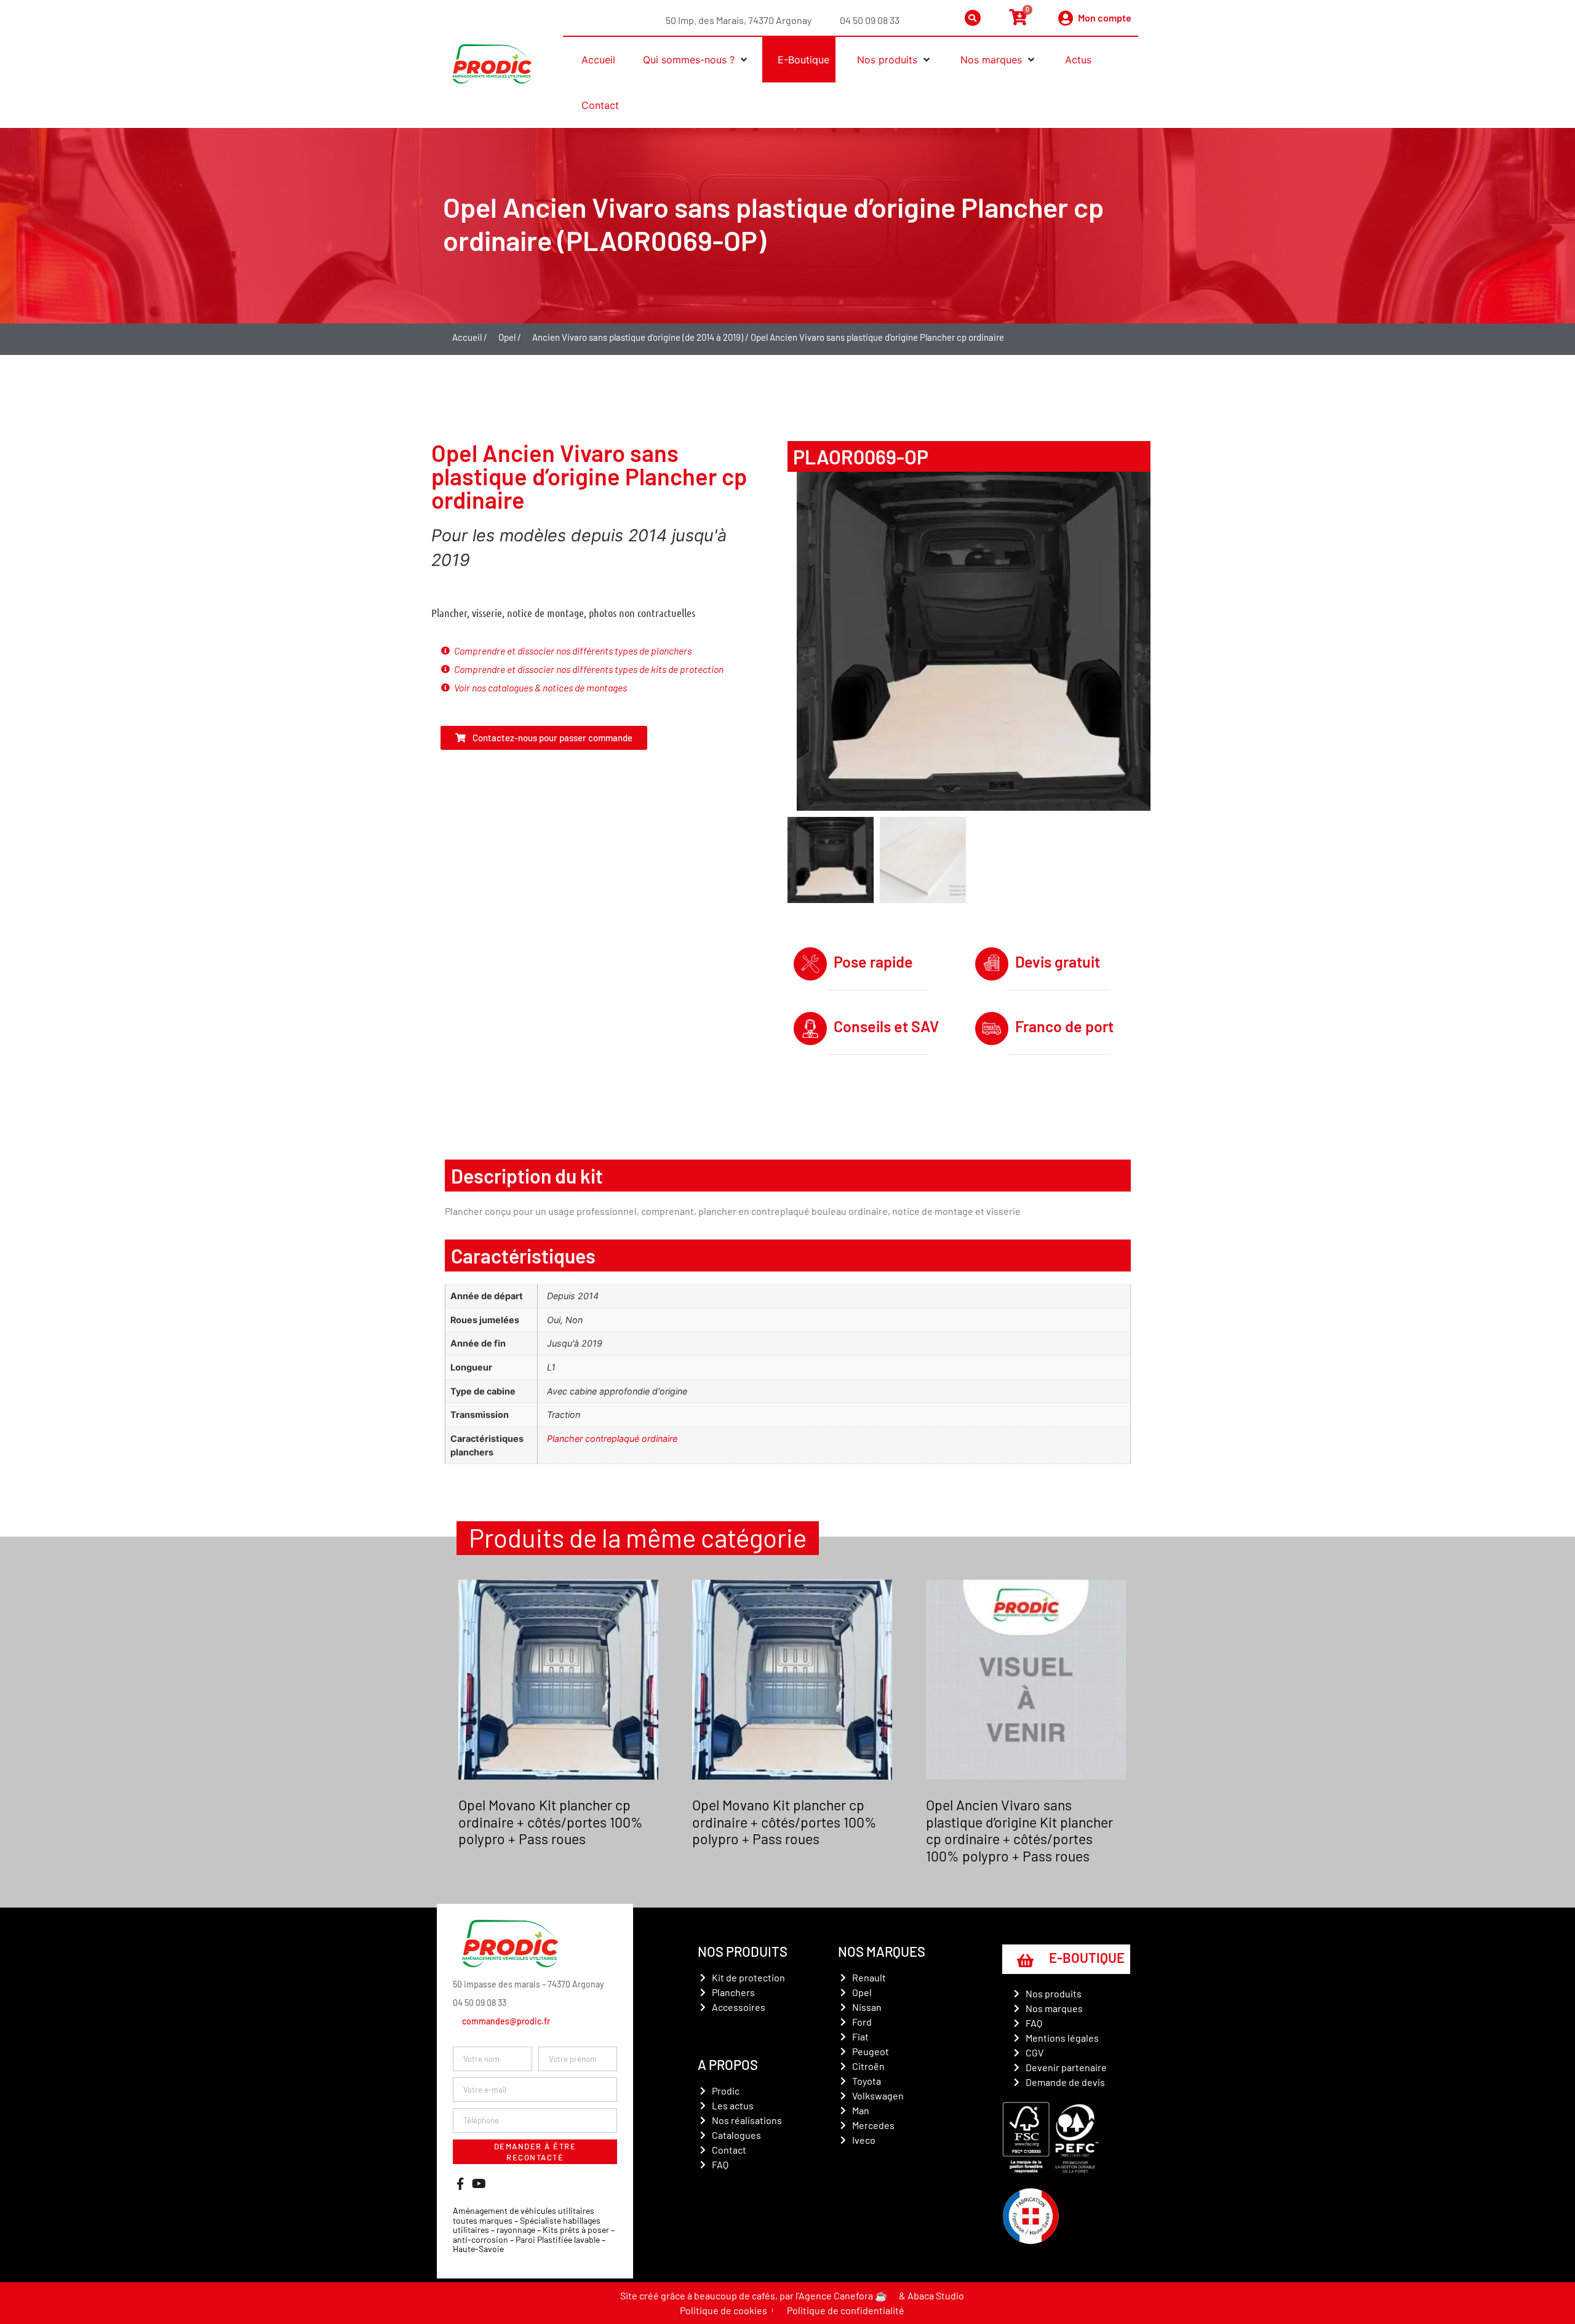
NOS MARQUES (882, 1951)
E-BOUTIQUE (1087, 1957)
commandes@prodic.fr (506, 2021)
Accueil (467, 337)
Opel (507, 337)
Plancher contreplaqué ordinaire (612, 1439)
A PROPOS (728, 2064)
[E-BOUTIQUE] (1025, 1960)
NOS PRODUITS (743, 1951)
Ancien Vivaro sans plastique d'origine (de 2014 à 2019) (638, 337)
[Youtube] (479, 2184)
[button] (692, 60)
